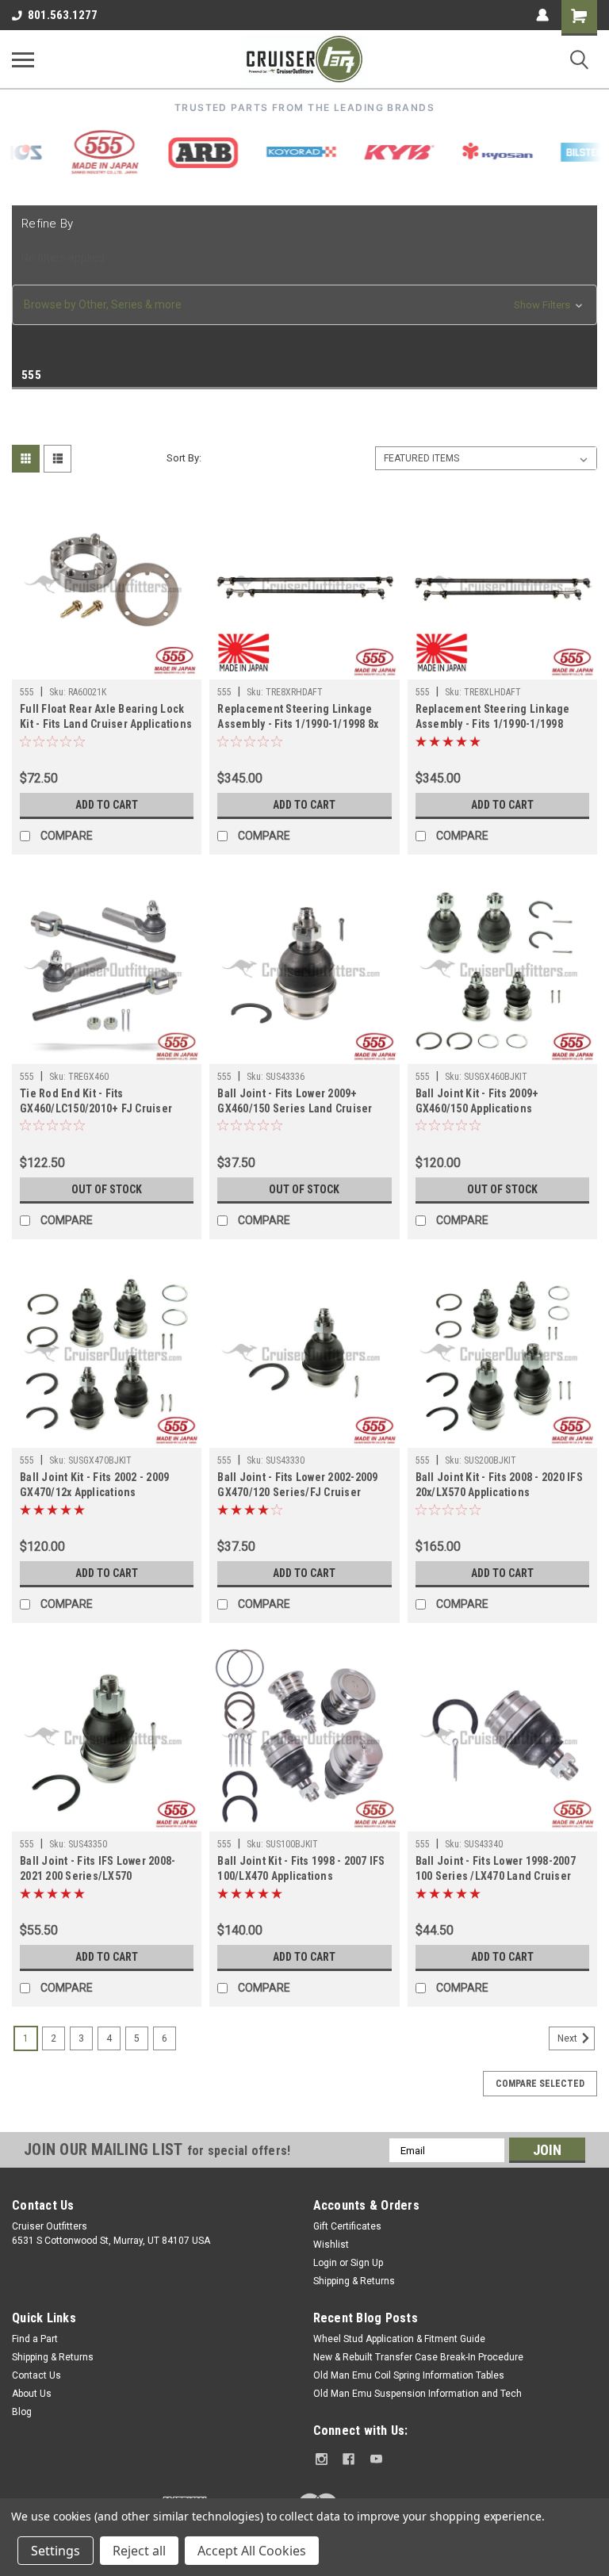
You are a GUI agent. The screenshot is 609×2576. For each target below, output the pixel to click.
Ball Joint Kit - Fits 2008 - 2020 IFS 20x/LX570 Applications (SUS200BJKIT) (499, 1486)
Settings (56, 2551)
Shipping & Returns (354, 2281)
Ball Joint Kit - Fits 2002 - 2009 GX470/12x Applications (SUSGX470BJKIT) (94, 1486)
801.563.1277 (63, 15)
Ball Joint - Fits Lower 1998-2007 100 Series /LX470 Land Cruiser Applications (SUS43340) (496, 1870)
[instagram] (322, 2459)
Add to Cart (107, 805)
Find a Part (35, 2339)
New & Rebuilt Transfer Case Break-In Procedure (418, 2357)
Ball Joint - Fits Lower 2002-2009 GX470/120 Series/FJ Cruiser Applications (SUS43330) (297, 1486)
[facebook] (349, 2459)
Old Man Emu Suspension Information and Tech (417, 2394)
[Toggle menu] (23, 59)
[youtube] (376, 2459)
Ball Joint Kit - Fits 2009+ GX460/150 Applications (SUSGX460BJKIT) (477, 1102)
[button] (304, 305)
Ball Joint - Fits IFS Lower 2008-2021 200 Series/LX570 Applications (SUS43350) (98, 1870)
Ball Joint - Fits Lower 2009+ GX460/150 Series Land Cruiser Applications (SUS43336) (295, 1102)
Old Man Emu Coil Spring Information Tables (409, 2375)
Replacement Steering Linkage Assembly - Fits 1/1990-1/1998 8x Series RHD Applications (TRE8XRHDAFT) (298, 718)
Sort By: (184, 458)
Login (325, 2263)
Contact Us (36, 2375)
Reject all (139, 2551)
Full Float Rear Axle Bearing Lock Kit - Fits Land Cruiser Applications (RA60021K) (106, 718)
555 (27, 692)
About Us (32, 2394)
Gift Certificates (347, 2226)
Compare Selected (540, 2084)
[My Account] (542, 15)
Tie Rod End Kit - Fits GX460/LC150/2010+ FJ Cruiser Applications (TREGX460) (96, 1102)
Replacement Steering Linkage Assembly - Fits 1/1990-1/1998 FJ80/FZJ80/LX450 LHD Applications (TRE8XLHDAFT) (493, 718)
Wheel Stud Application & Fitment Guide (399, 2339)
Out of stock (107, 1189)
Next (569, 2038)
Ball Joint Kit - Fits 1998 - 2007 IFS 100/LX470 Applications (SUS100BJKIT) (301, 1870)
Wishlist (331, 2245)
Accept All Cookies (252, 2551)
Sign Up (367, 2263)
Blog (22, 2412)
